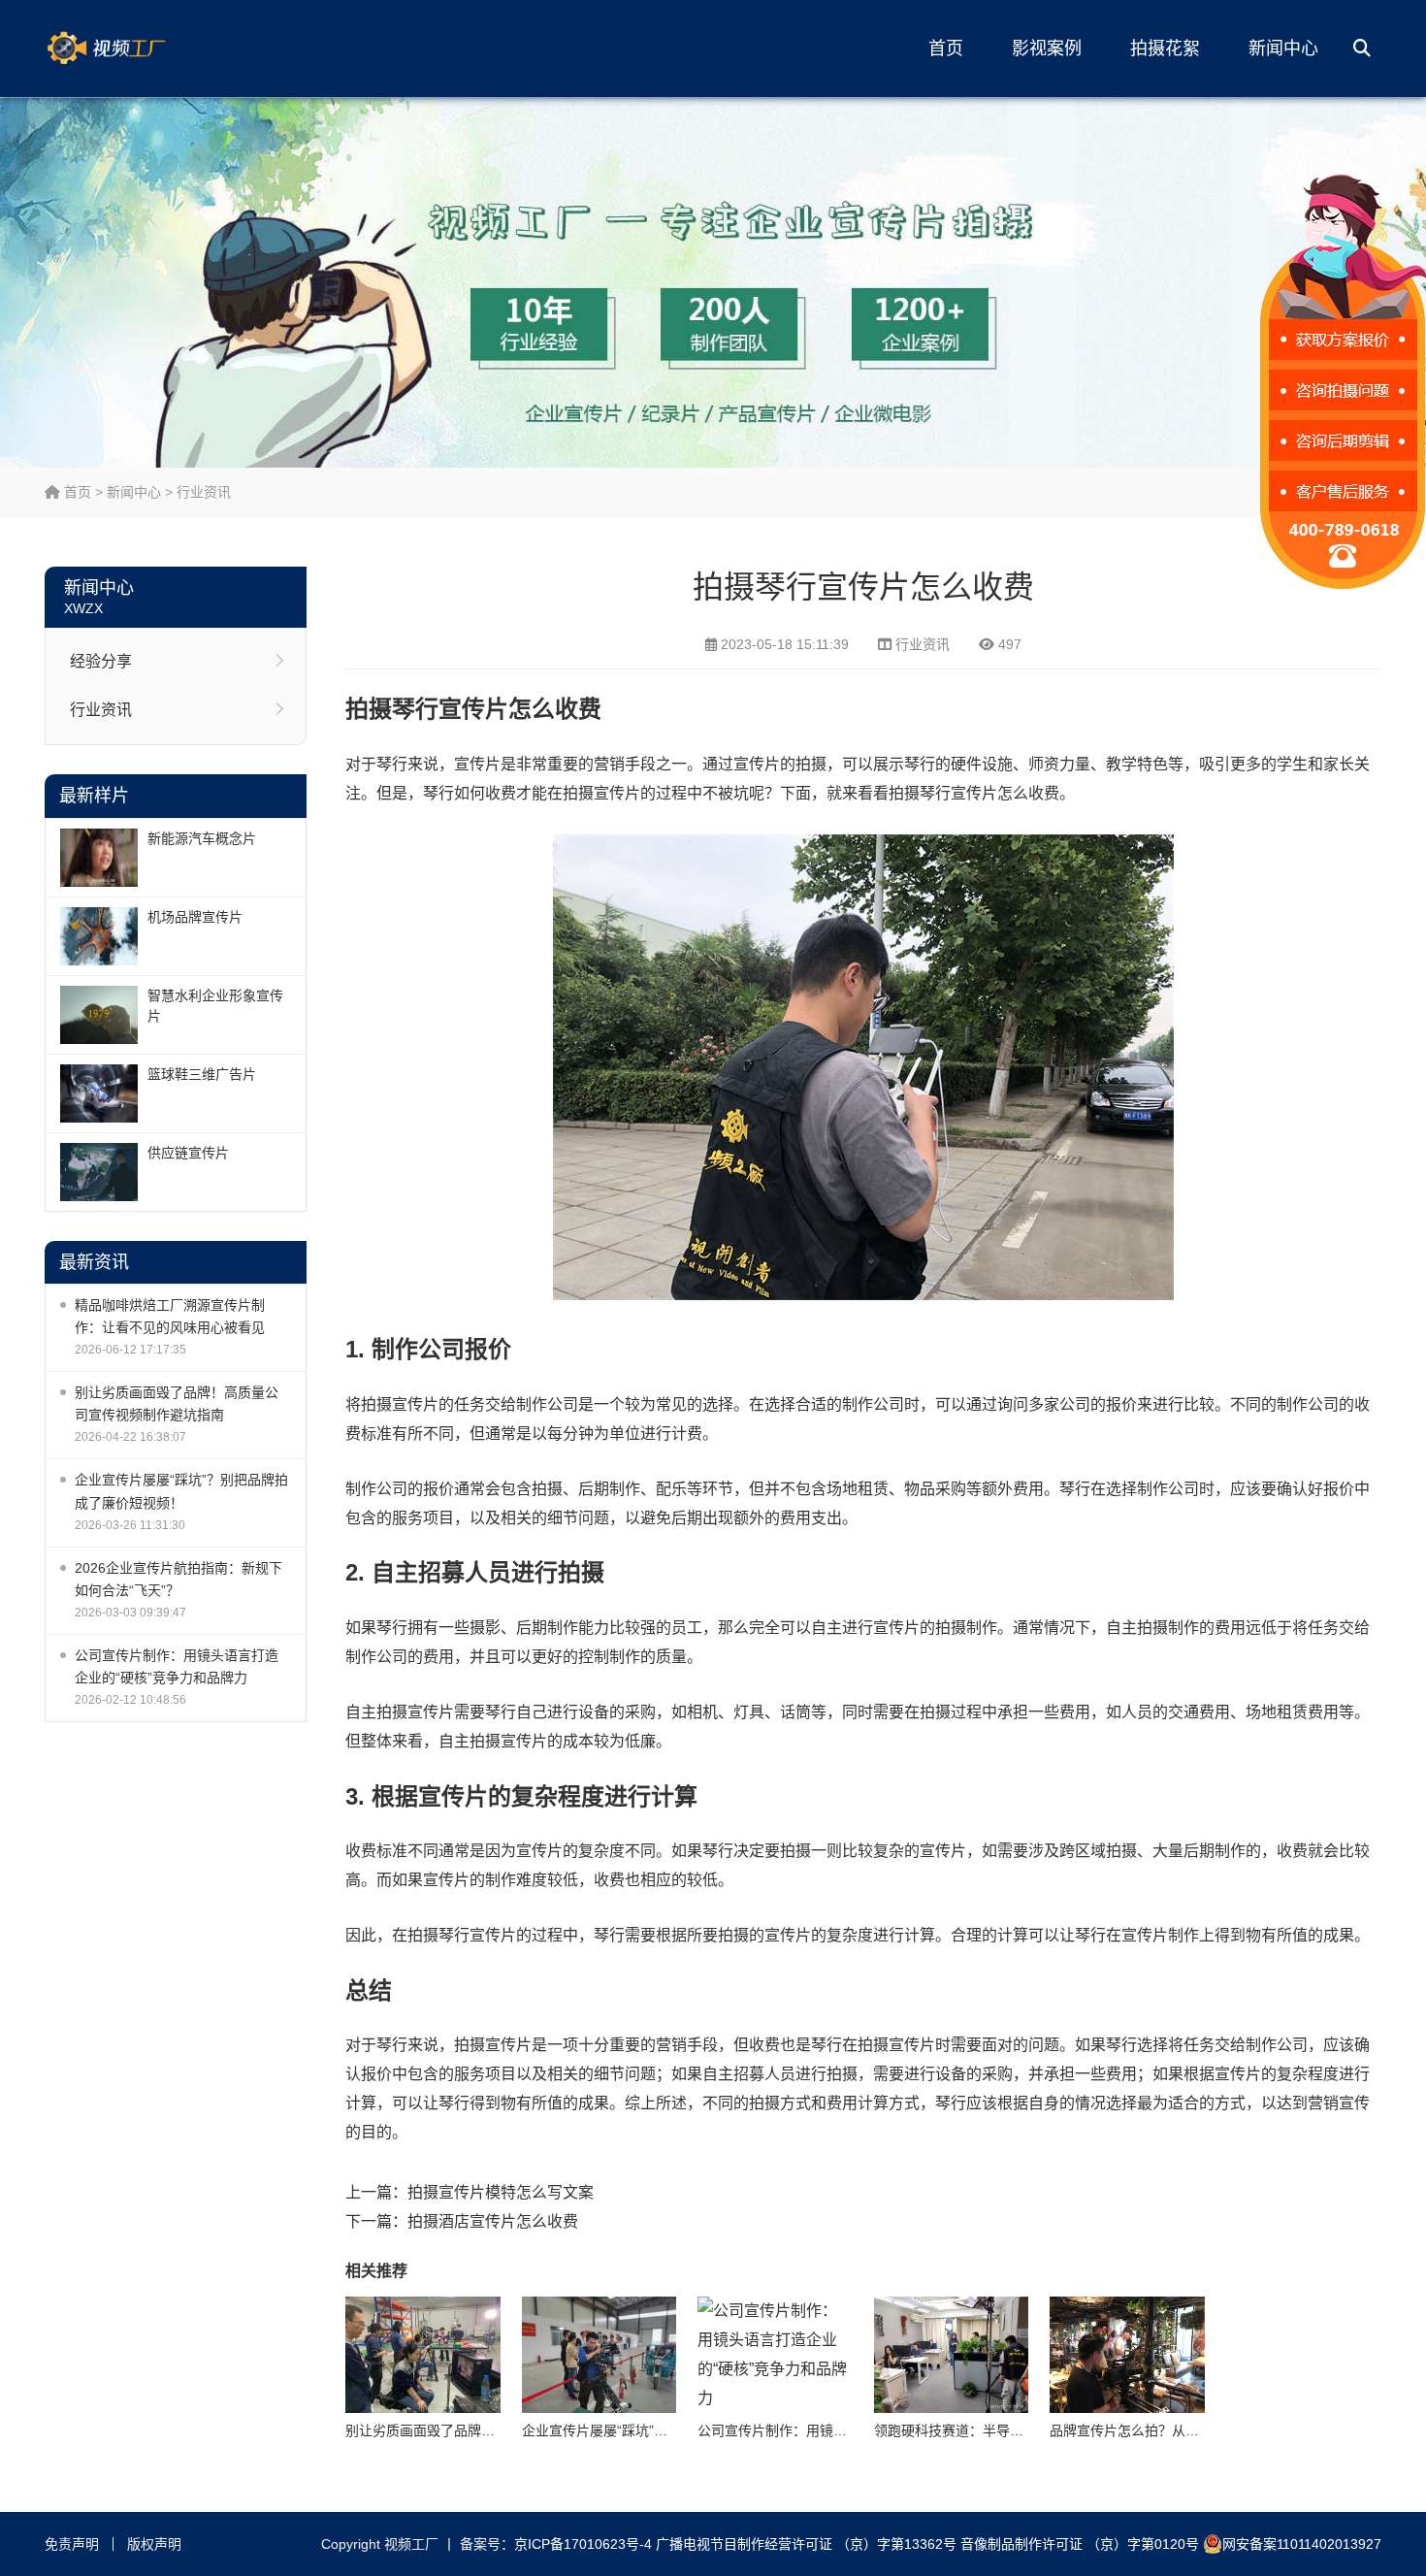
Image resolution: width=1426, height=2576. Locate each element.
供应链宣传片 (188, 1153)
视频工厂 (137, 49)
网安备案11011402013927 (1302, 2544)
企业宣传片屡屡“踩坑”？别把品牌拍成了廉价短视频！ (181, 1491)
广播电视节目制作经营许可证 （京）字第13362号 (806, 2544)
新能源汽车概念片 (202, 838)
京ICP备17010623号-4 (583, 2544)
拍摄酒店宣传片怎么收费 (493, 2221)
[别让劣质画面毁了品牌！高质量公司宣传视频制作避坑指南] (423, 2355)
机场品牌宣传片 (195, 917)
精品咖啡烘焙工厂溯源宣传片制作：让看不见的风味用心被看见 (170, 1316)
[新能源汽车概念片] (99, 858)
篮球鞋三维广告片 (202, 1074)
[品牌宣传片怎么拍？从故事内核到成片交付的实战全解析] (1127, 2355)
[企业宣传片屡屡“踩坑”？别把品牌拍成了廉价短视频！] (600, 2355)
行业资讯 (204, 492)
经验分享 (101, 661)
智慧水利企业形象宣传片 (215, 1006)
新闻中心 (1283, 49)
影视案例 (1047, 49)
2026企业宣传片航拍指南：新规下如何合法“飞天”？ (178, 1579)
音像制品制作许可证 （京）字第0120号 (1080, 2544)
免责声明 (72, 2544)
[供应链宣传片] (99, 1172)
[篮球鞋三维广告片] (99, 1093)
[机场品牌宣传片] (99, 936)
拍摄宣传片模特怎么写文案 (501, 2192)
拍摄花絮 (1165, 49)
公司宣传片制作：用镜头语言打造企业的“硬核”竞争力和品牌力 (177, 1666)
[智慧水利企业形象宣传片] (99, 1015)
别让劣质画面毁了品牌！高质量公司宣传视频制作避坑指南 (177, 1403)
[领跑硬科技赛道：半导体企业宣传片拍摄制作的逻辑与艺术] (952, 2355)
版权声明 (154, 2544)
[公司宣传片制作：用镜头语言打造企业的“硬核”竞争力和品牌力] (775, 2355)
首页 (946, 49)
